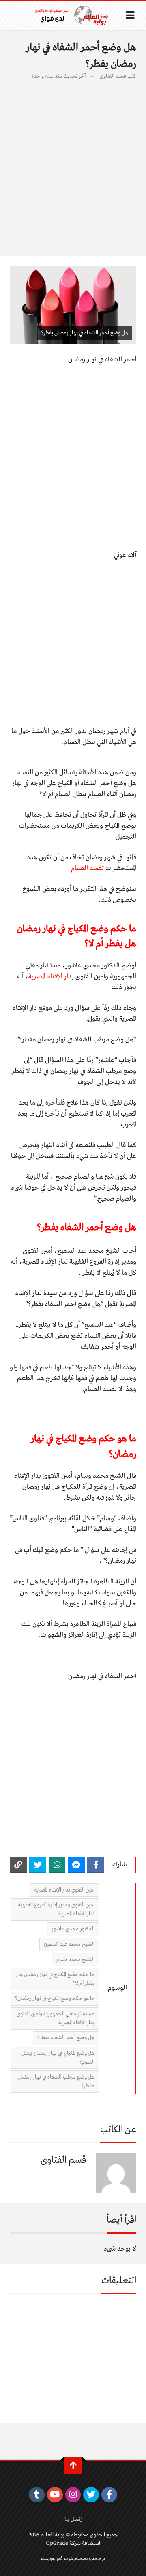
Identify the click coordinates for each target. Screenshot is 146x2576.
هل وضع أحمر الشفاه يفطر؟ (66, 2038)
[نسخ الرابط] (18, 1865)
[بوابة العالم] (74, 15)
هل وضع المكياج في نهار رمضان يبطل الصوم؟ (58, 2058)
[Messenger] (76, 1865)
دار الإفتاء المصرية (50, 977)
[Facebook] (96, 1865)
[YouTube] (55, 2495)
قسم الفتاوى (113, 76)
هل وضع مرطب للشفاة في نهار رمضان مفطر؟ (56, 2082)
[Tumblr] (37, 2495)
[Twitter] (38, 1865)
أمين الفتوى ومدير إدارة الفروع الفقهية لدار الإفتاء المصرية (56, 1910)
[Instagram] (73, 2495)
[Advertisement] (73, 164)
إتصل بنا (73, 2520)
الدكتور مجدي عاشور (73, 1929)
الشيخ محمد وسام (75, 1960)
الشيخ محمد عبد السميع (69, 1944)
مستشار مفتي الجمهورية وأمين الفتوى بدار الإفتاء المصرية (56, 2018)
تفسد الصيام (88, 868)
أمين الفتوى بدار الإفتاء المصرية (64, 1890)
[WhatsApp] (57, 1865)
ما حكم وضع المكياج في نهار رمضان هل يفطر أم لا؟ (55, 1979)
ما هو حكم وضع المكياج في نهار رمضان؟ (55, 1999)
